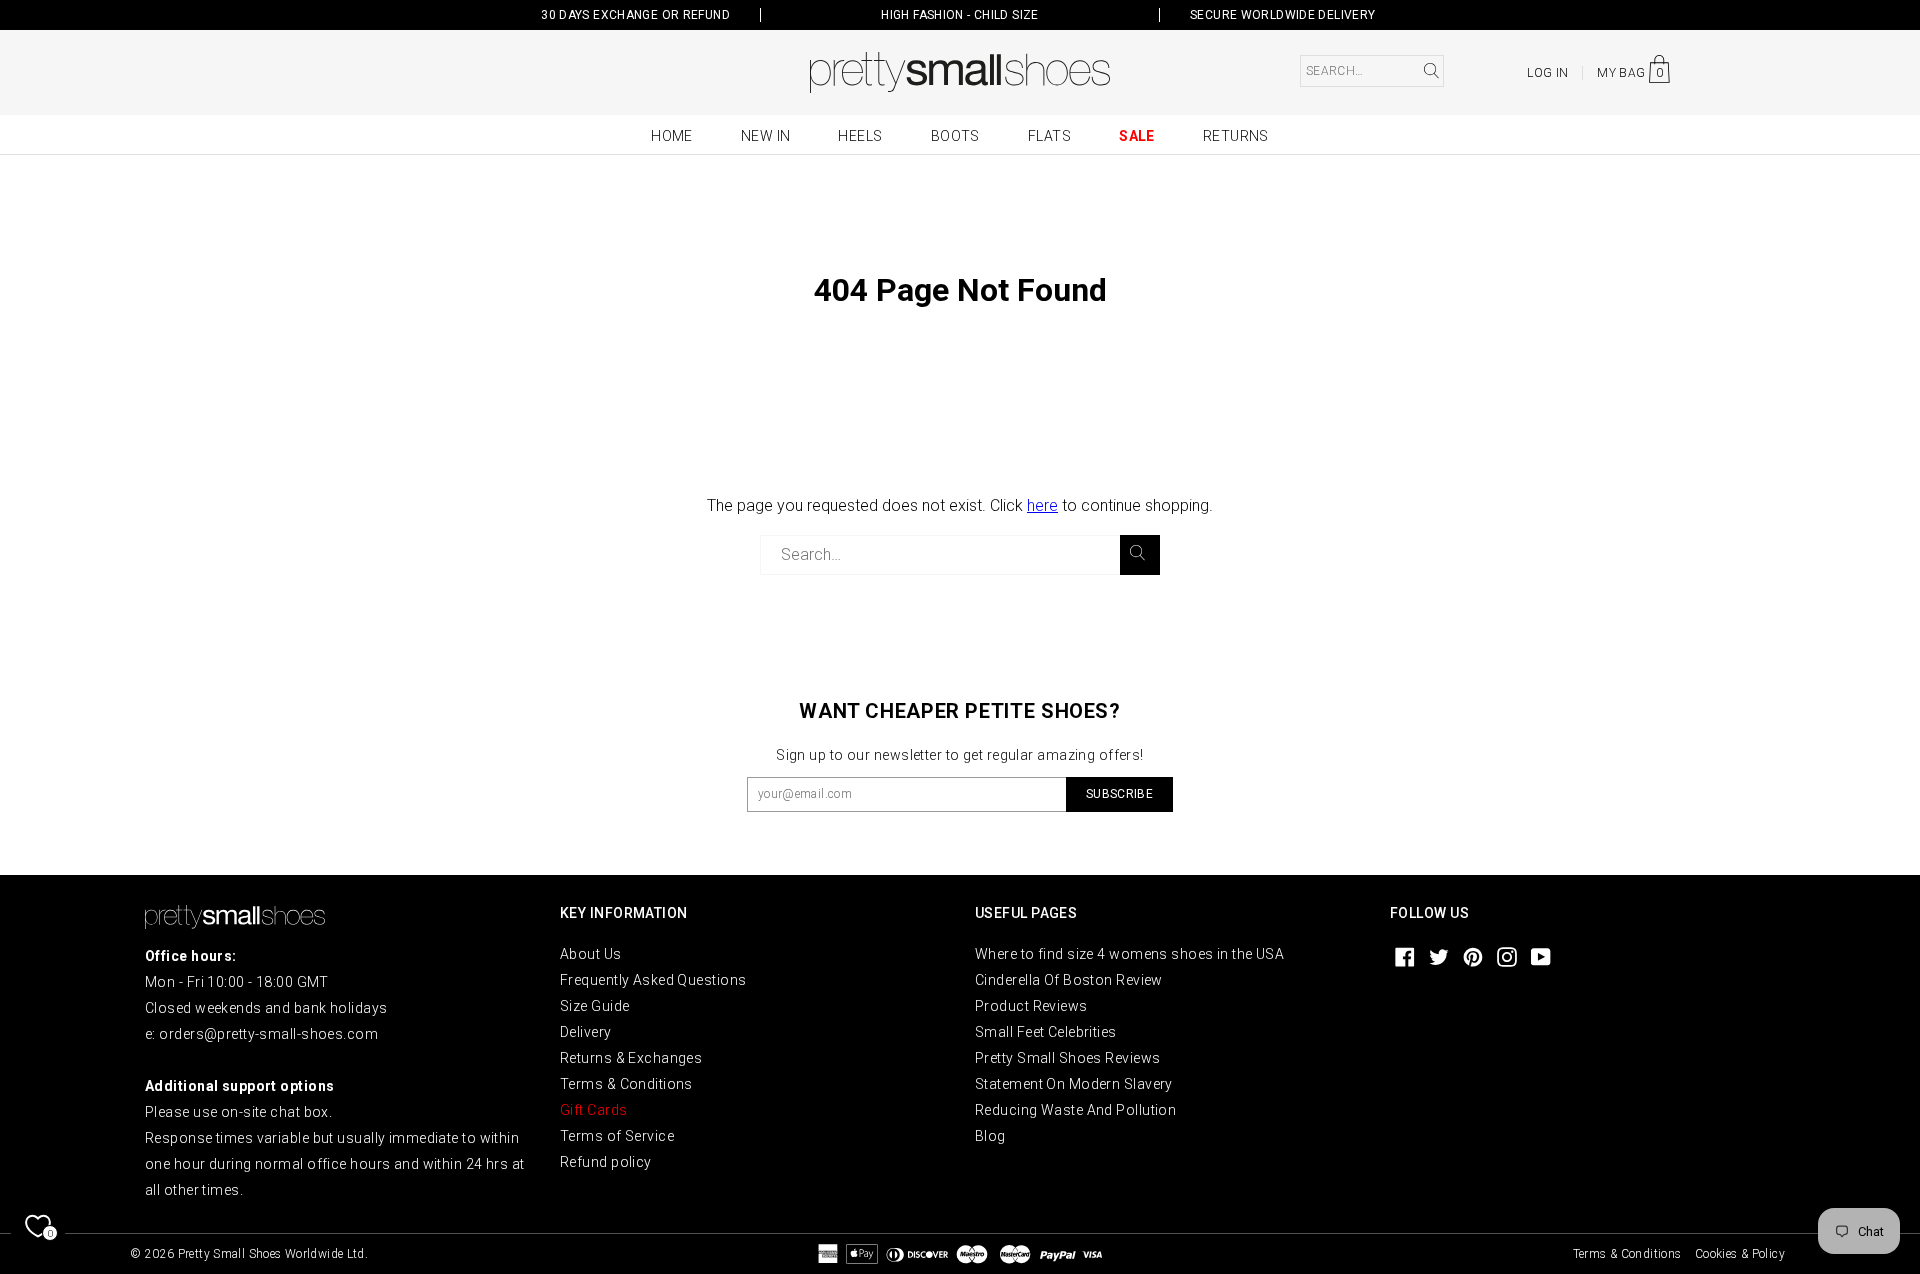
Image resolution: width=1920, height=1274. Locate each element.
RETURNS (1236, 136)
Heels (860, 136)
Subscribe (1119, 794)
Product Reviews (1031, 1006)
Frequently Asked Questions (653, 980)
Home (672, 136)
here (1042, 505)
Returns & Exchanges (631, 1058)
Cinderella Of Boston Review (1069, 980)
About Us (591, 954)
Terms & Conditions (626, 1084)
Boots (955, 136)
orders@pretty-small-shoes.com (268, 1034)
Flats (1049, 136)
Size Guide (594, 1006)
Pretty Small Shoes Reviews (1067, 1058)
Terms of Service (617, 1136)
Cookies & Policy (1740, 1254)
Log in (1547, 73)
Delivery (586, 1032)
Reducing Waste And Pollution (1075, 1110)
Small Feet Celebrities (1046, 1032)
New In (766, 136)
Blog (990, 1136)
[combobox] (1372, 71)
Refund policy (606, 1162)
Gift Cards (593, 1110)
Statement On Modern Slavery (1074, 1084)
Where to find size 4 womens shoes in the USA (1129, 954)
